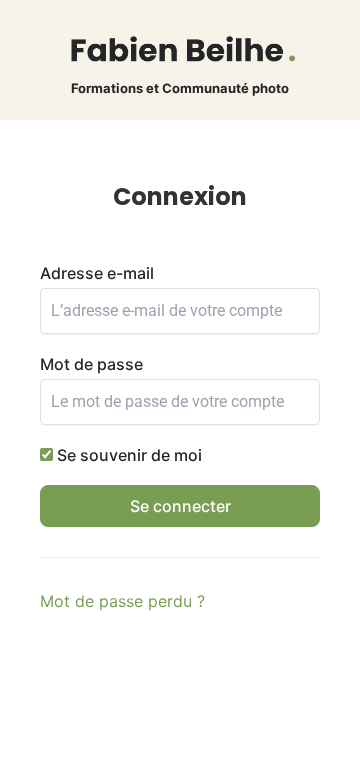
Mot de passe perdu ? (122, 601)
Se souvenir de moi (127, 455)
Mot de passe (91, 364)
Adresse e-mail (97, 273)
